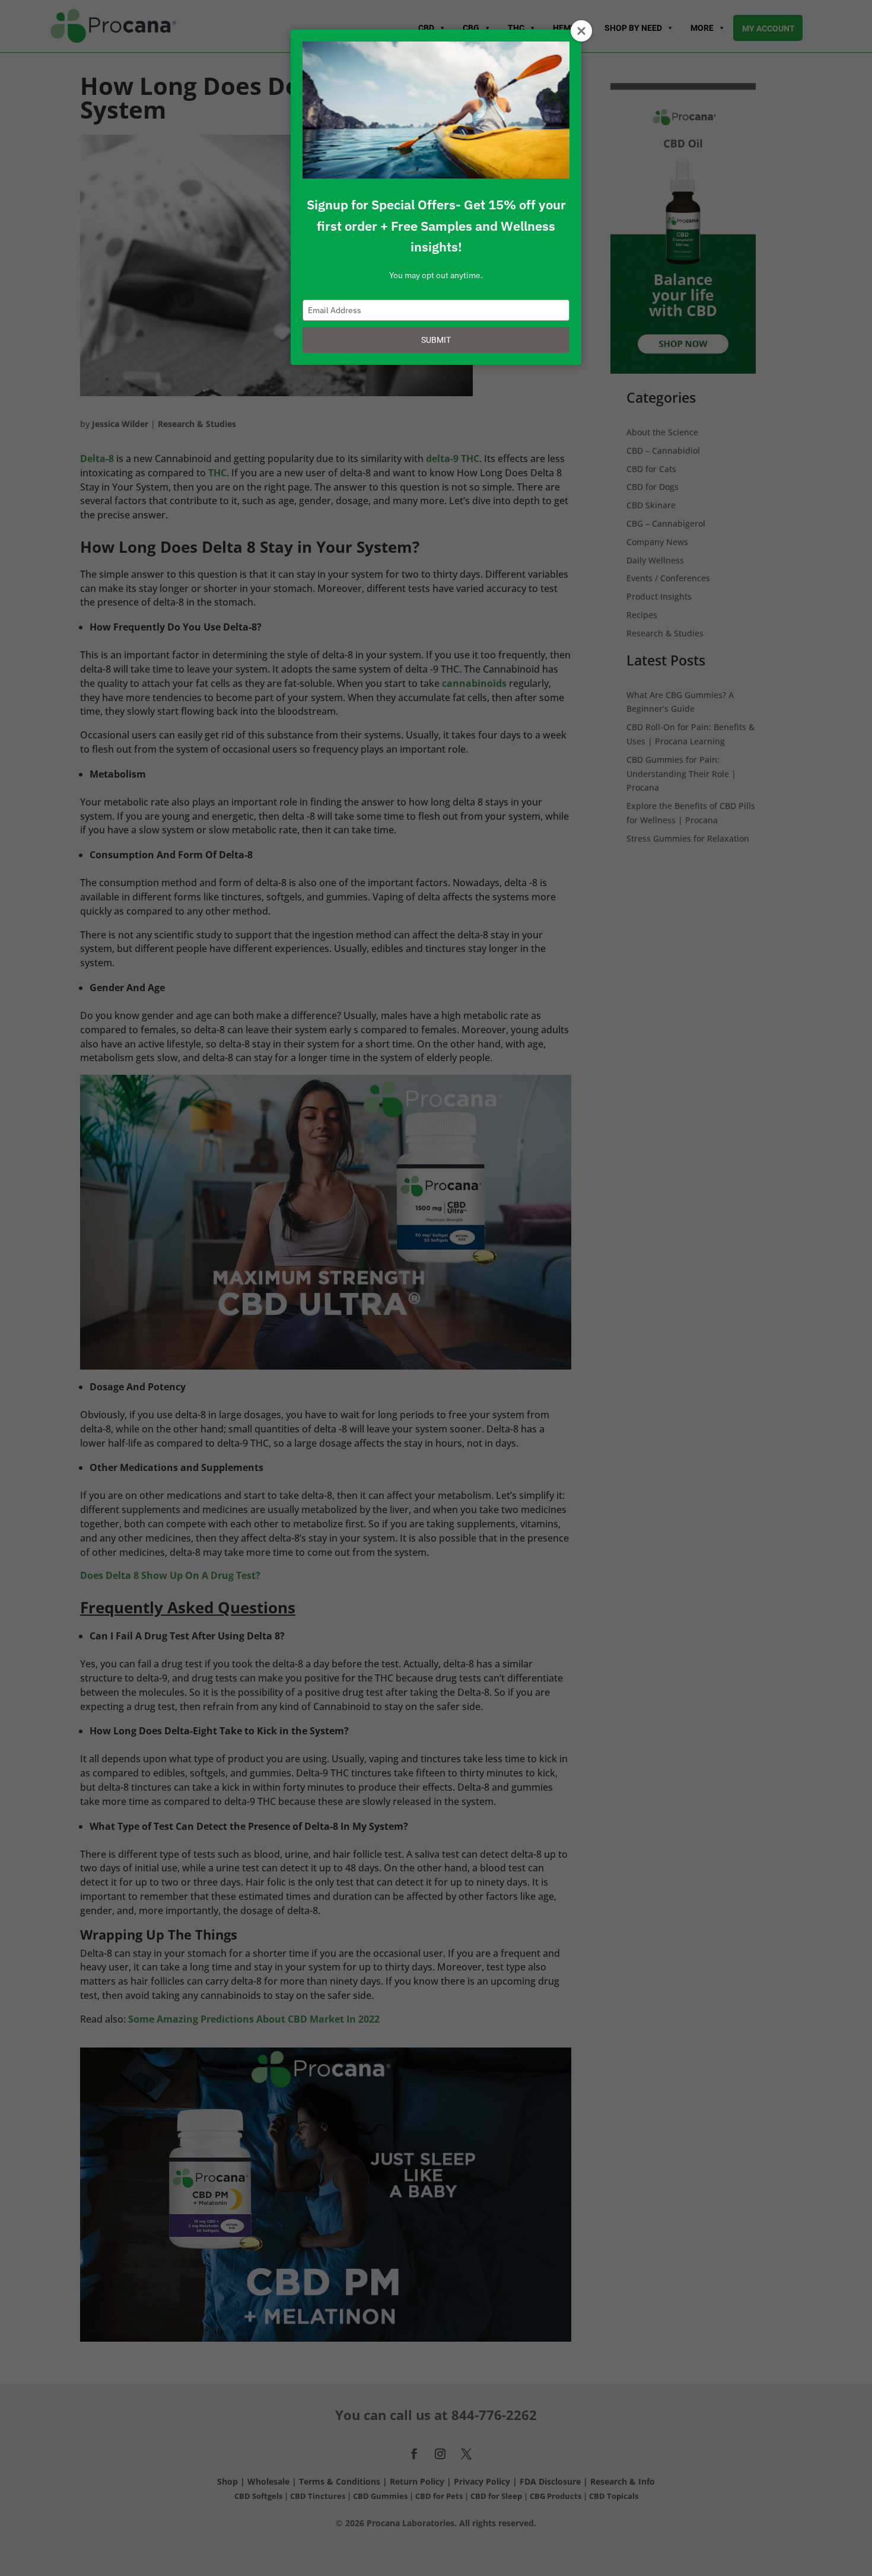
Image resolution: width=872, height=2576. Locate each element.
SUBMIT (436, 340)
